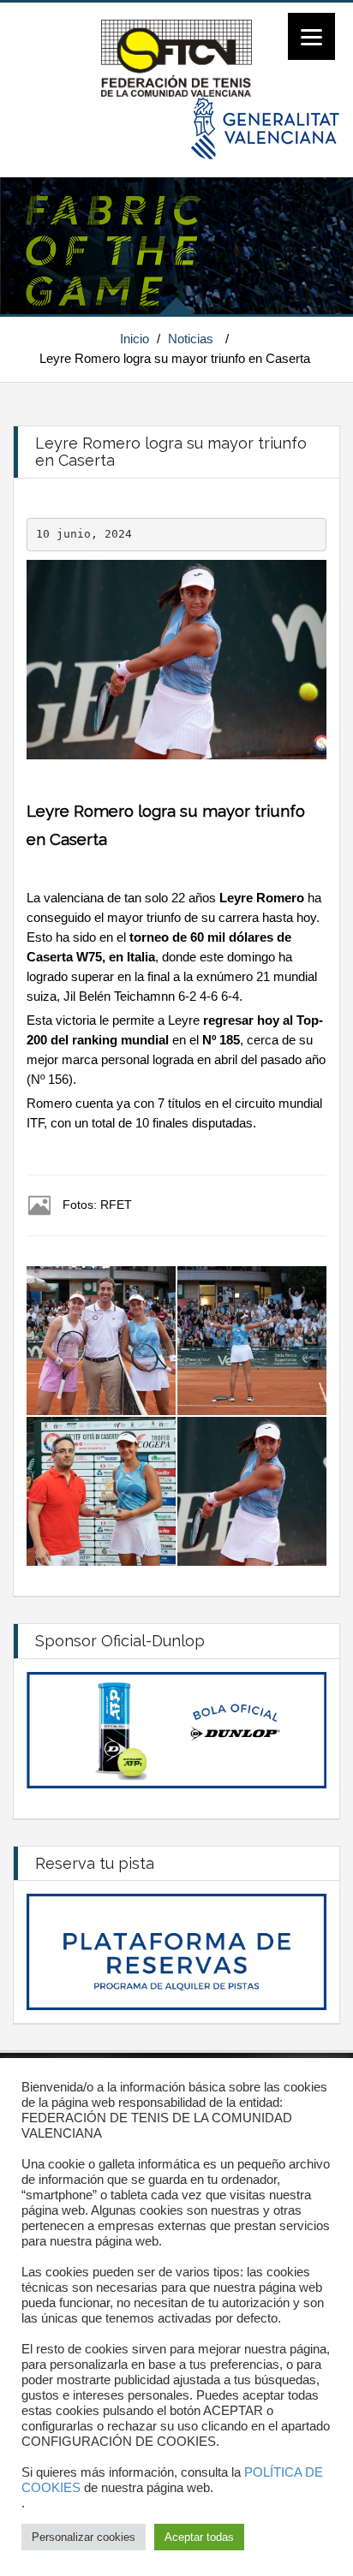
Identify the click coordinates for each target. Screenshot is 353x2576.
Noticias (191, 339)
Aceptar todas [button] (199, 2537)
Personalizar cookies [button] (84, 2537)
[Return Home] (176, 57)
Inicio (135, 339)
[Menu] (311, 36)
